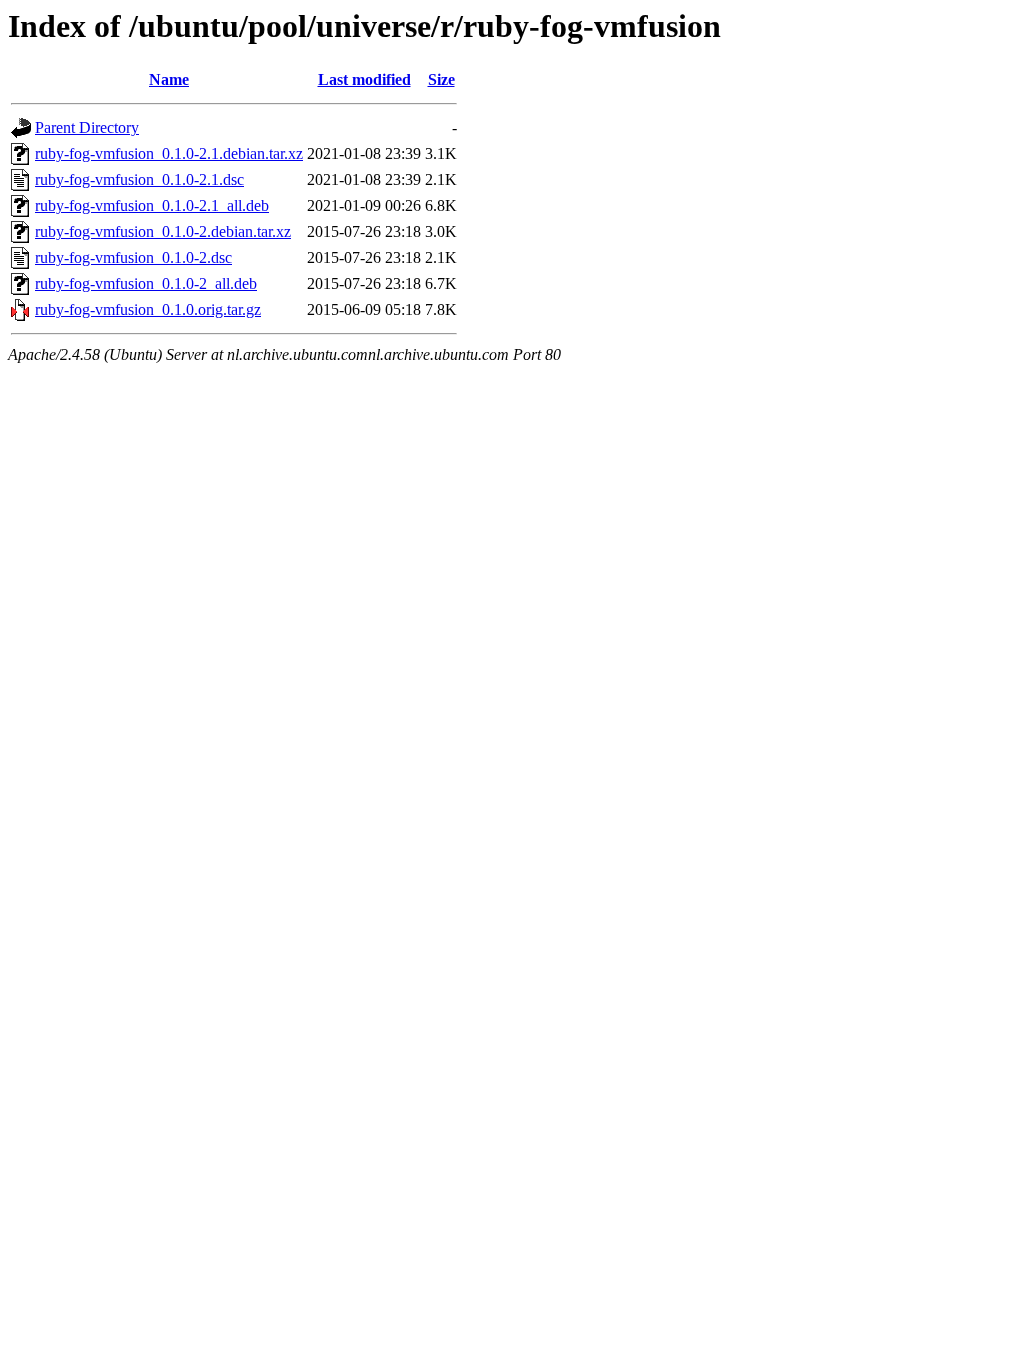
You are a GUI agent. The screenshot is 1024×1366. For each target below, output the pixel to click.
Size (441, 79)
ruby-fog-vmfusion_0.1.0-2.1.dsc (139, 179)
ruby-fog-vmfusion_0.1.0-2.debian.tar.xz (163, 231)
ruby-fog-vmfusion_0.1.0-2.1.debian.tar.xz (169, 153)
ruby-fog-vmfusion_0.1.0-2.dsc (133, 257)
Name (169, 79)
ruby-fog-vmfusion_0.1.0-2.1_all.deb (152, 205)
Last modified (364, 79)
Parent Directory (87, 127)
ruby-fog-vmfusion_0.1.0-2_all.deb (146, 283)
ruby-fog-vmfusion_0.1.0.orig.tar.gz (148, 309)
